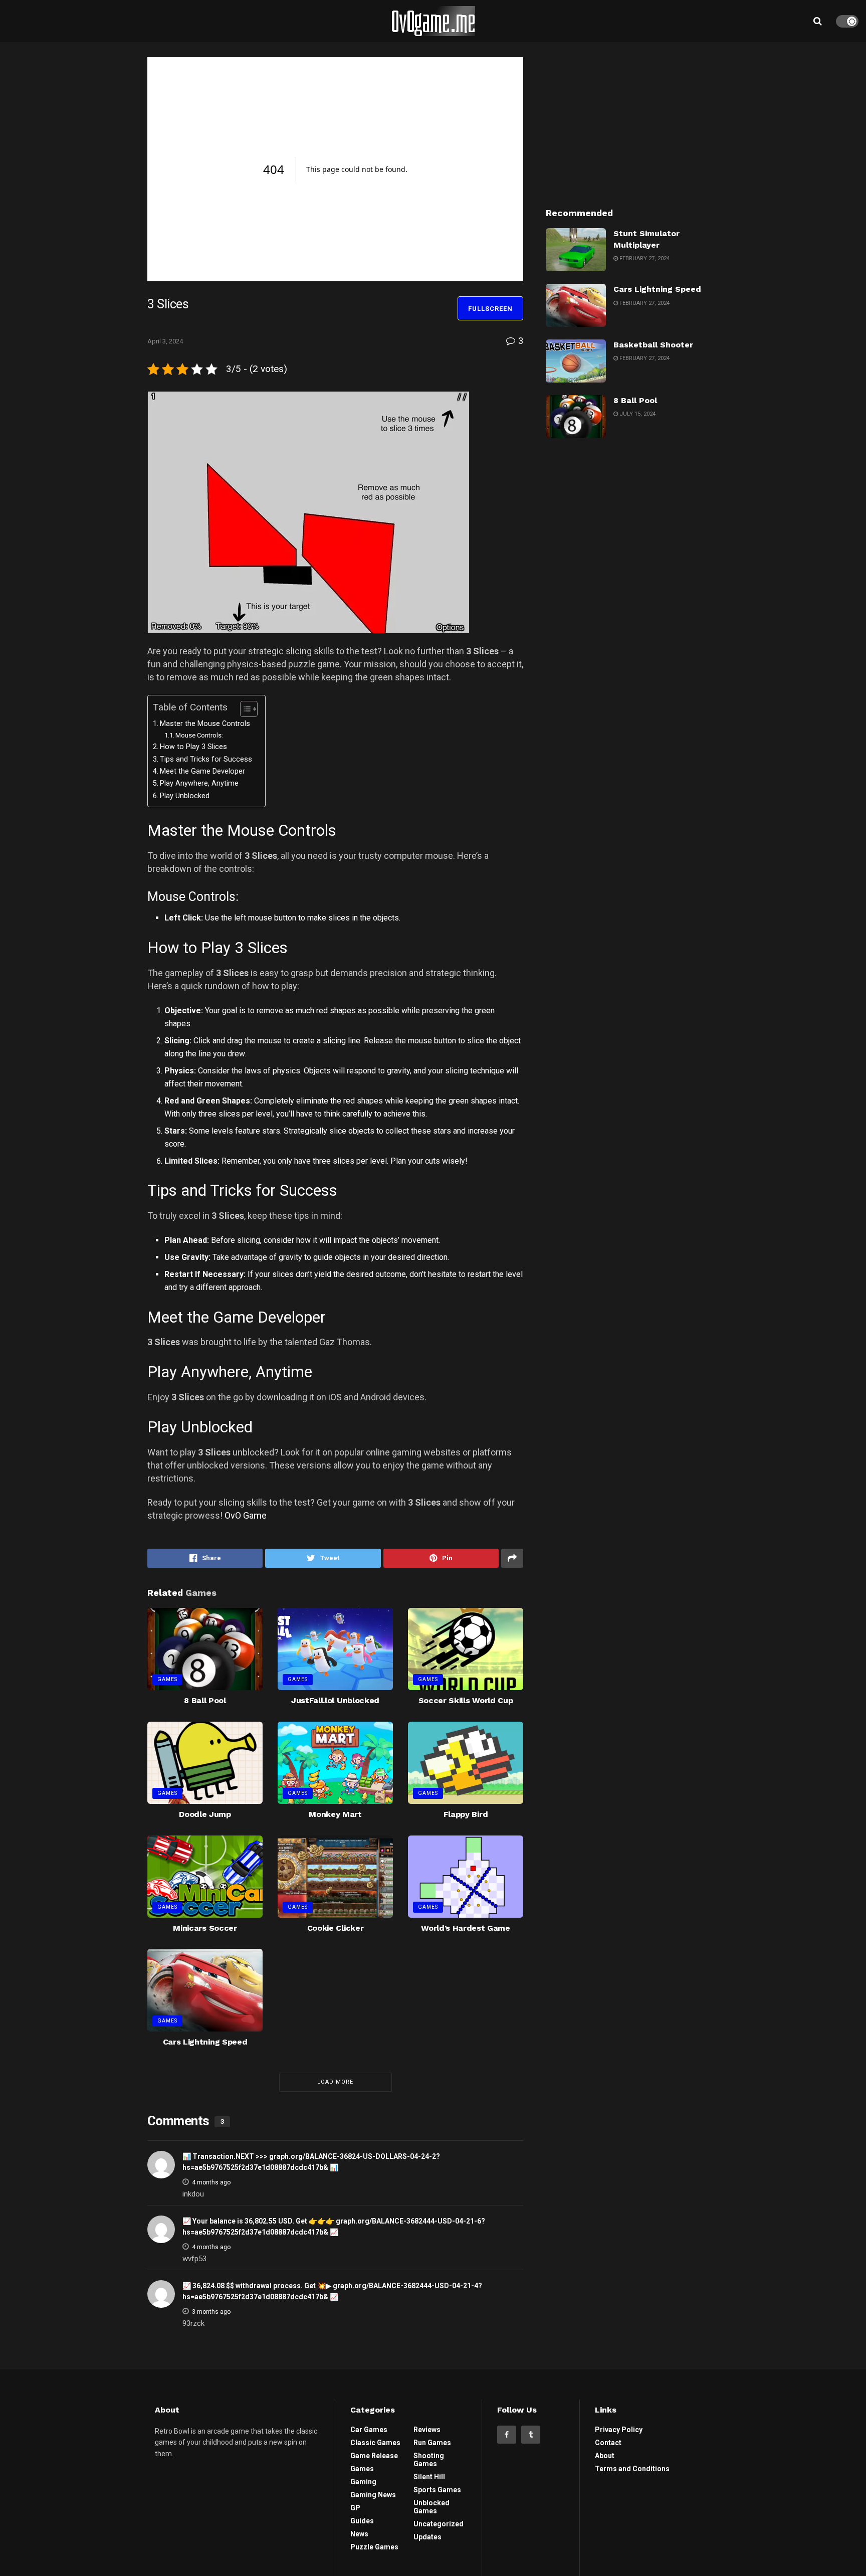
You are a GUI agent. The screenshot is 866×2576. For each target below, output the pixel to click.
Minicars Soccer (205, 1928)
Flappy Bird (466, 1814)
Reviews (427, 2430)
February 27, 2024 (644, 258)
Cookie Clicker (336, 1928)
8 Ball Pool (205, 1700)
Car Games (369, 2430)
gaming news (373, 2495)
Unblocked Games (431, 2507)
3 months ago (211, 2312)
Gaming (363, 2482)
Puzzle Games (374, 2547)
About (605, 2456)
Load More (335, 2082)
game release (374, 2456)
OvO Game (246, 1515)
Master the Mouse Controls (205, 724)
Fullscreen (490, 309)
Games (167, 1679)
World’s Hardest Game (466, 1928)
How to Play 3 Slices (193, 747)
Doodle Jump (205, 1814)
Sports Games (437, 2490)
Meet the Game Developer (202, 771)
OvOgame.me (433, 21)
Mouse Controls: (199, 735)
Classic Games (375, 2443)
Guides (362, 2521)
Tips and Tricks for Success (206, 759)
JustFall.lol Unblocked (335, 1700)
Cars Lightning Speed (205, 2042)
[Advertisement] (632, 120)
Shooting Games (429, 2460)
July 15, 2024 (637, 414)
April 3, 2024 (165, 341)
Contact (608, 2443)
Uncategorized (439, 2524)
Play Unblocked (185, 796)
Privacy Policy (619, 2430)
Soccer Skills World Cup (466, 1700)
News (359, 2534)
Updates (427, 2537)
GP (355, 2508)
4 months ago (211, 2182)
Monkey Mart (335, 1814)
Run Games (432, 2443)
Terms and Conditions (632, 2469)
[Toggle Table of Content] (244, 709)
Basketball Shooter (653, 345)
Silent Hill (429, 2477)
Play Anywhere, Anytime (199, 783)
